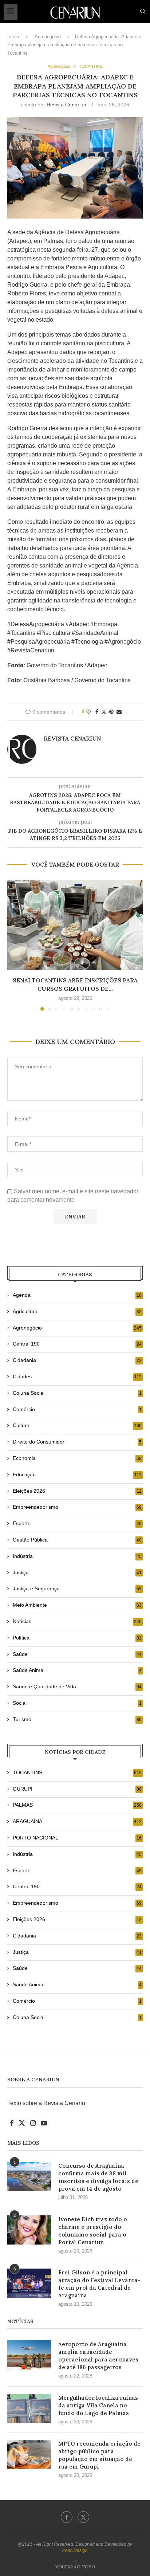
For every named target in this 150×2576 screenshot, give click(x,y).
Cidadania (77, 1360)
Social (77, 1703)
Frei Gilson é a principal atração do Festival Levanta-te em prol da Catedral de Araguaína (99, 2284)
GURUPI (77, 1789)
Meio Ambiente (77, 1605)
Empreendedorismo (77, 1507)
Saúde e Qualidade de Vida (77, 1686)
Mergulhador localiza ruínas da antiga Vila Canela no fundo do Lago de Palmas (98, 2405)
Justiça (77, 1572)
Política (77, 1638)
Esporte (77, 1523)
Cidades (77, 1377)
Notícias (77, 1621)
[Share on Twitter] (104, 712)
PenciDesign (75, 2551)
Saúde (77, 1654)
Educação (77, 1474)
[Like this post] (88, 712)
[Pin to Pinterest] (111, 712)
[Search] (143, 12)
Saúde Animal (77, 1670)
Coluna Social (77, 1393)
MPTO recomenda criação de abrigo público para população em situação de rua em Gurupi (99, 2455)
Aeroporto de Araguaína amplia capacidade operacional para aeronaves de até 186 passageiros (98, 2356)
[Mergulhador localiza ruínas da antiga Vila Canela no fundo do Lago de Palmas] (29, 2408)
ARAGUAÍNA (77, 1821)
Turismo (77, 1719)
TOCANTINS (77, 1772)
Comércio (77, 1409)
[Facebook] (67, 2517)
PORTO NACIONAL (77, 1838)
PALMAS (77, 1805)
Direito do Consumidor (77, 1442)
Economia (77, 1458)
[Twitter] (83, 2517)
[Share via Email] (119, 712)
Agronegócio (48, 37)
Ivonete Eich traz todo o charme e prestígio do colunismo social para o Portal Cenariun (93, 2231)
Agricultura (77, 1311)
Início (13, 37)
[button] (13, 945)
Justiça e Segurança (77, 1589)
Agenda (77, 1295)
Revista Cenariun (66, 105)
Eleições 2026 (77, 1491)
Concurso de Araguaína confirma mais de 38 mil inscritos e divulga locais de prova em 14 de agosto (98, 2177)
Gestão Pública (77, 1540)
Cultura (77, 1425)
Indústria (77, 1556)
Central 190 (77, 1344)
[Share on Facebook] (97, 712)
